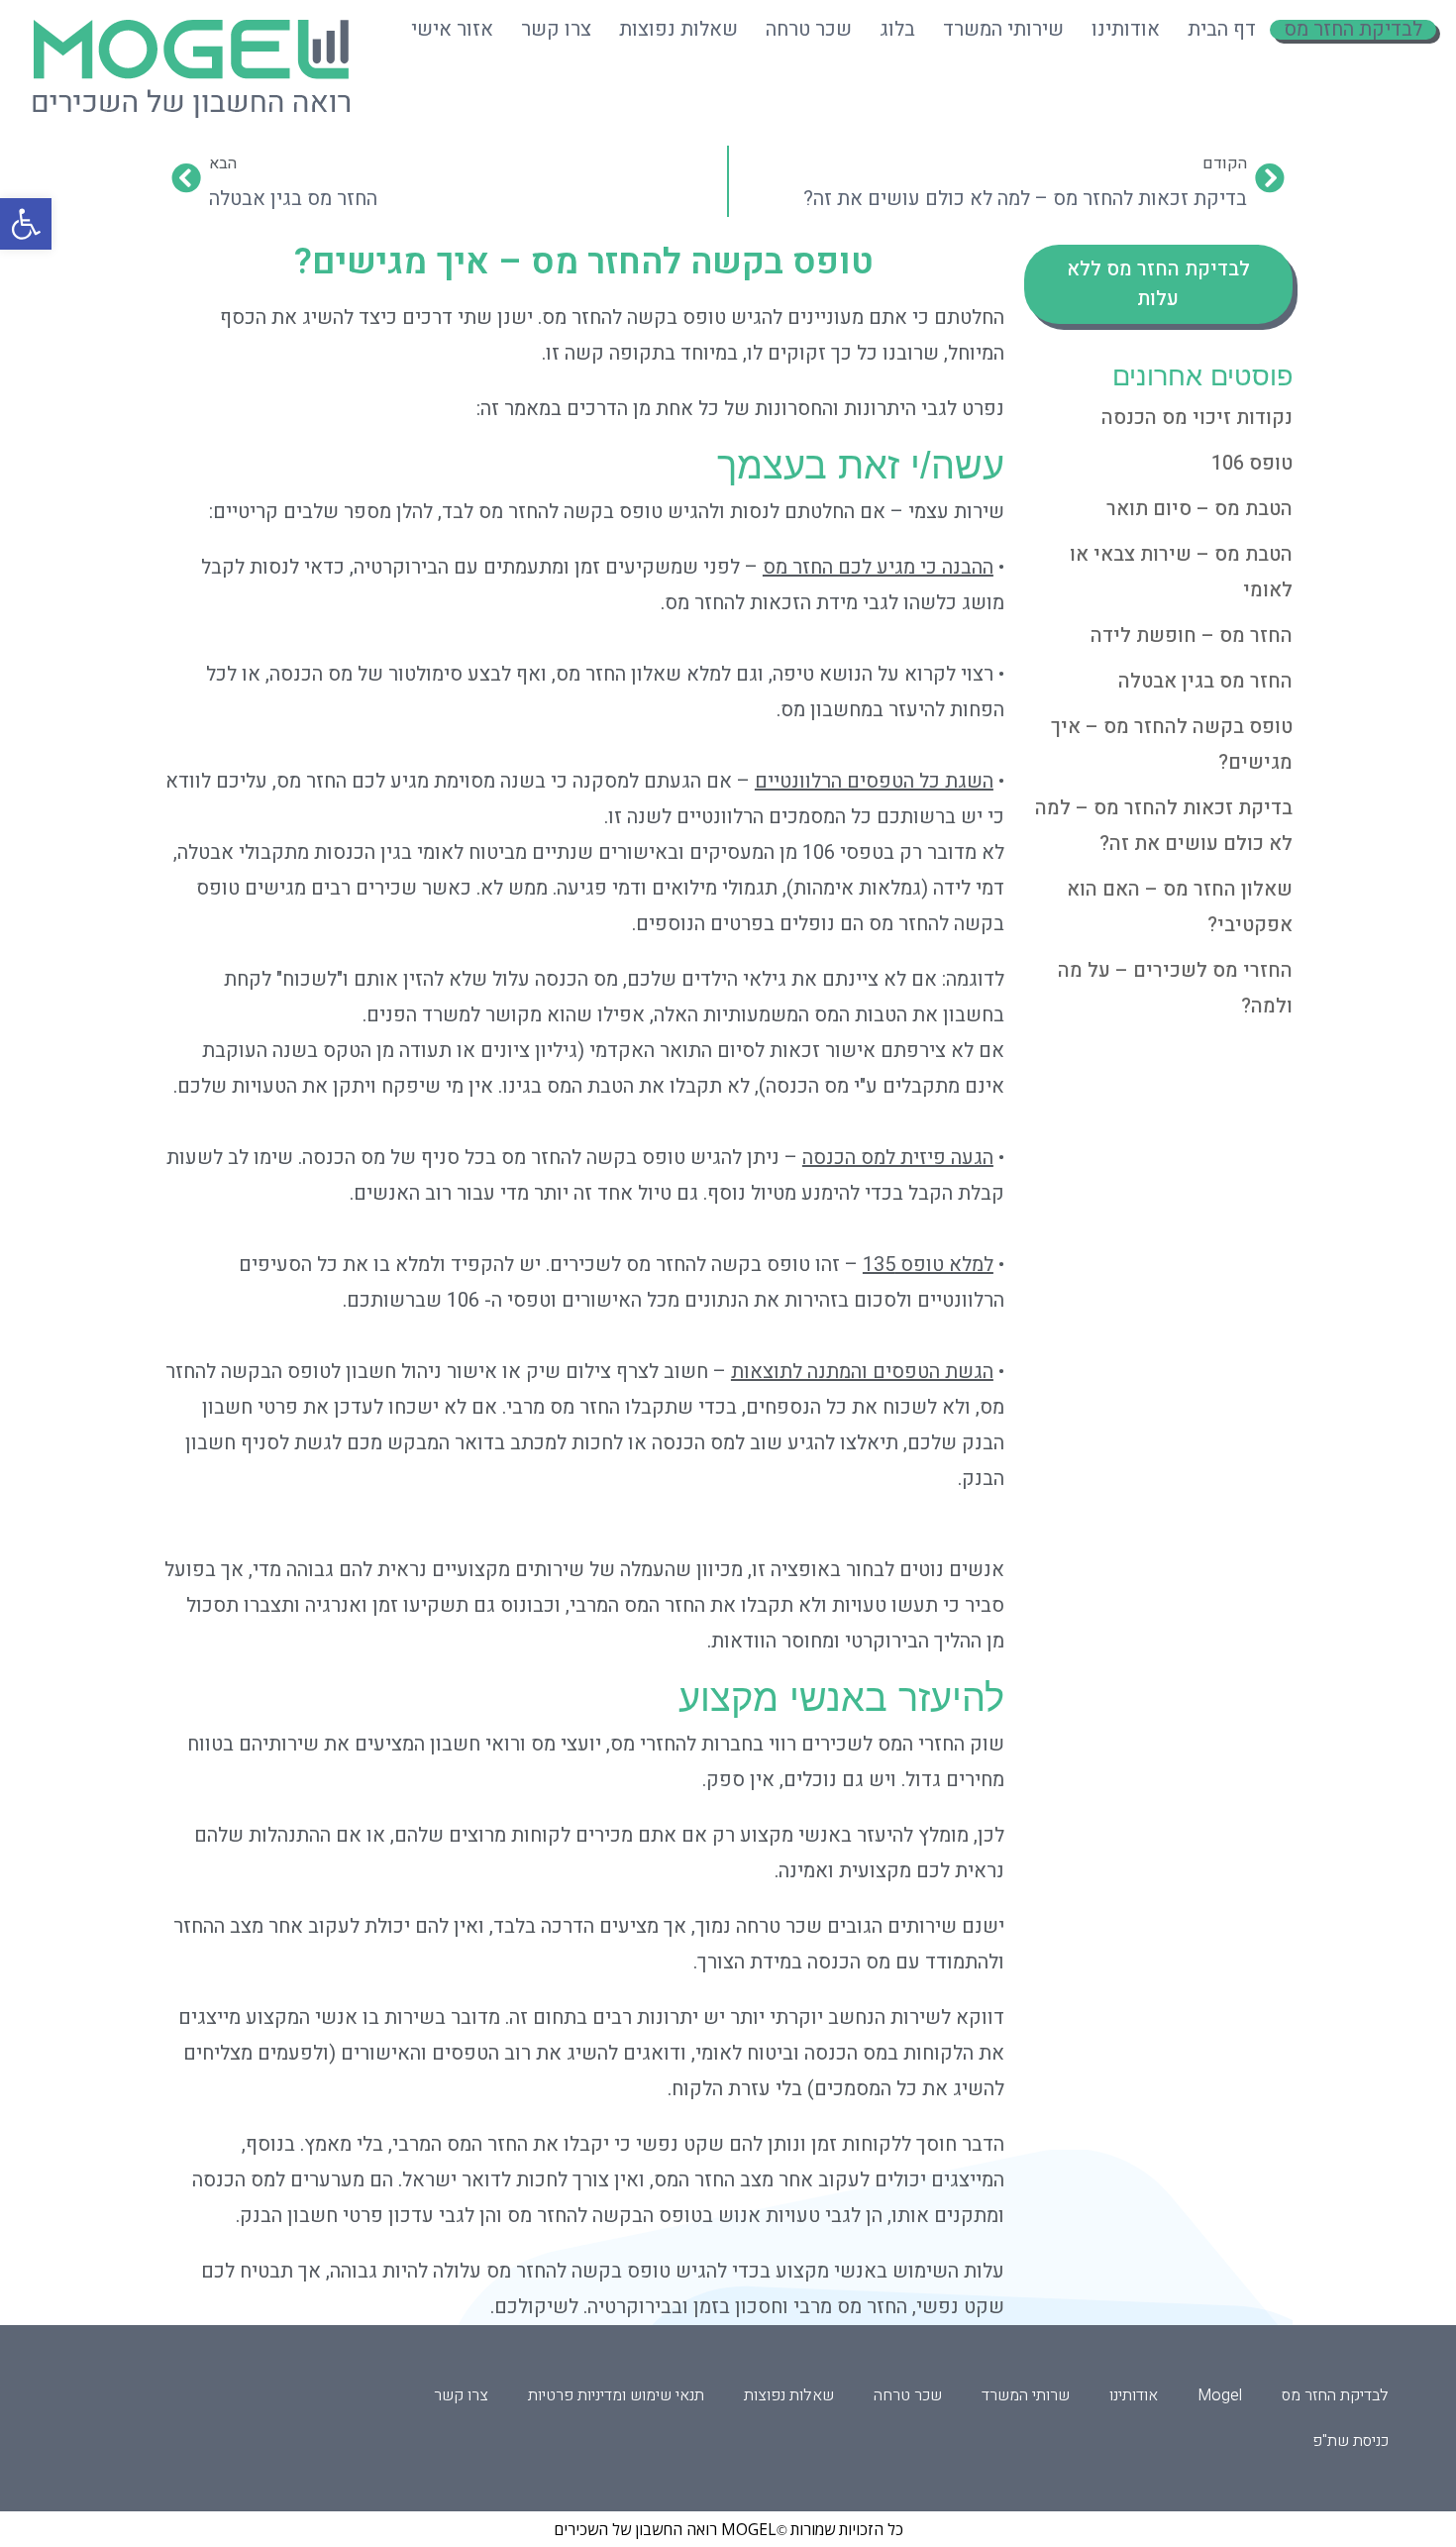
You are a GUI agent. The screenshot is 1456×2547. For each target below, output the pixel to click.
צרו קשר (556, 30)
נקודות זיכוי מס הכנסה (1197, 418)
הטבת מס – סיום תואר (1199, 509)
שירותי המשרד (1003, 30)
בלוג (897, 30)
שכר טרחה (809, 30)
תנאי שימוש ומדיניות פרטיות (616, 2395)
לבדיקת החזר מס (1353, 30)
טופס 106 (1252, 463)
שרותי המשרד (1026, 2395)
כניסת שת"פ (1351, 2441)
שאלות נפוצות (678, 30)
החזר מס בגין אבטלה (1205, 681)
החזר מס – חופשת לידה (1192, 636)
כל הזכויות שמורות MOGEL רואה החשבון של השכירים (728, 2529)
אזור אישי (452, 30)
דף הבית (1222, 30)
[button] (26, 224)
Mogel (1220, 2395)
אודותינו (1126, 30)
